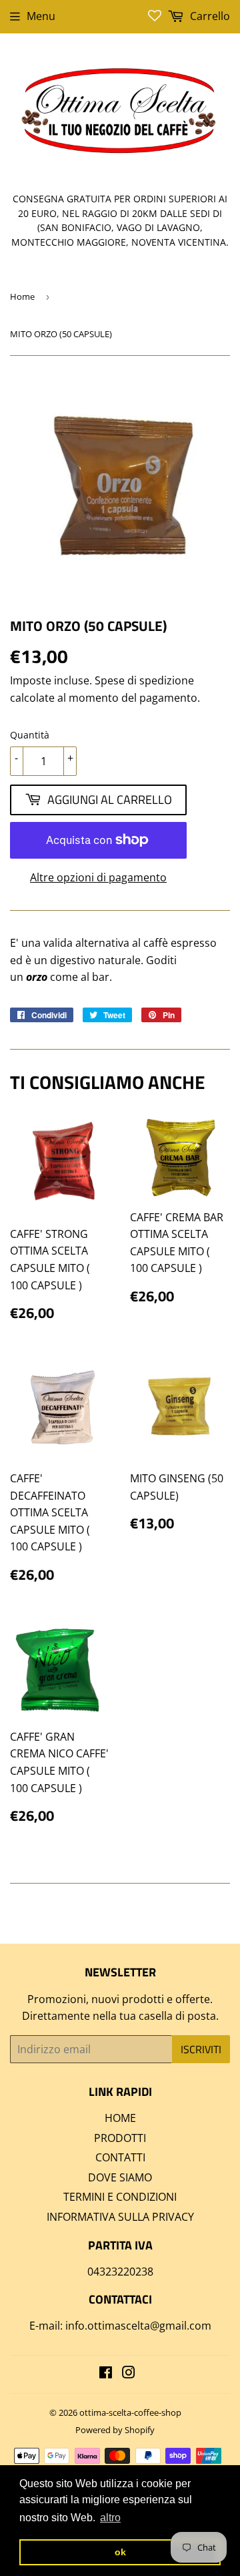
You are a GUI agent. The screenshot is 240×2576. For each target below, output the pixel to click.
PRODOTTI (120, 2138)
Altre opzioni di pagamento (98, 877)
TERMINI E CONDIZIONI (120, 2197)
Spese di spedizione (144, 680)
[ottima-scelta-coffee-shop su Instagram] (129, 2374)
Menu (41, 16)
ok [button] (120, 2552)
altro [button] (110, 2518)
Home (22, 296)
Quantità (30, 735)
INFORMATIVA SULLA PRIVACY (120, 2217)
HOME (120, 2118)
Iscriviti (201, 2049)
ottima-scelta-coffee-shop (130, 2412)
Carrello (209, 16)
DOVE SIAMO (120, 2177)
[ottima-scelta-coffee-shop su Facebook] (106, 2374)
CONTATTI (120, 2157)
